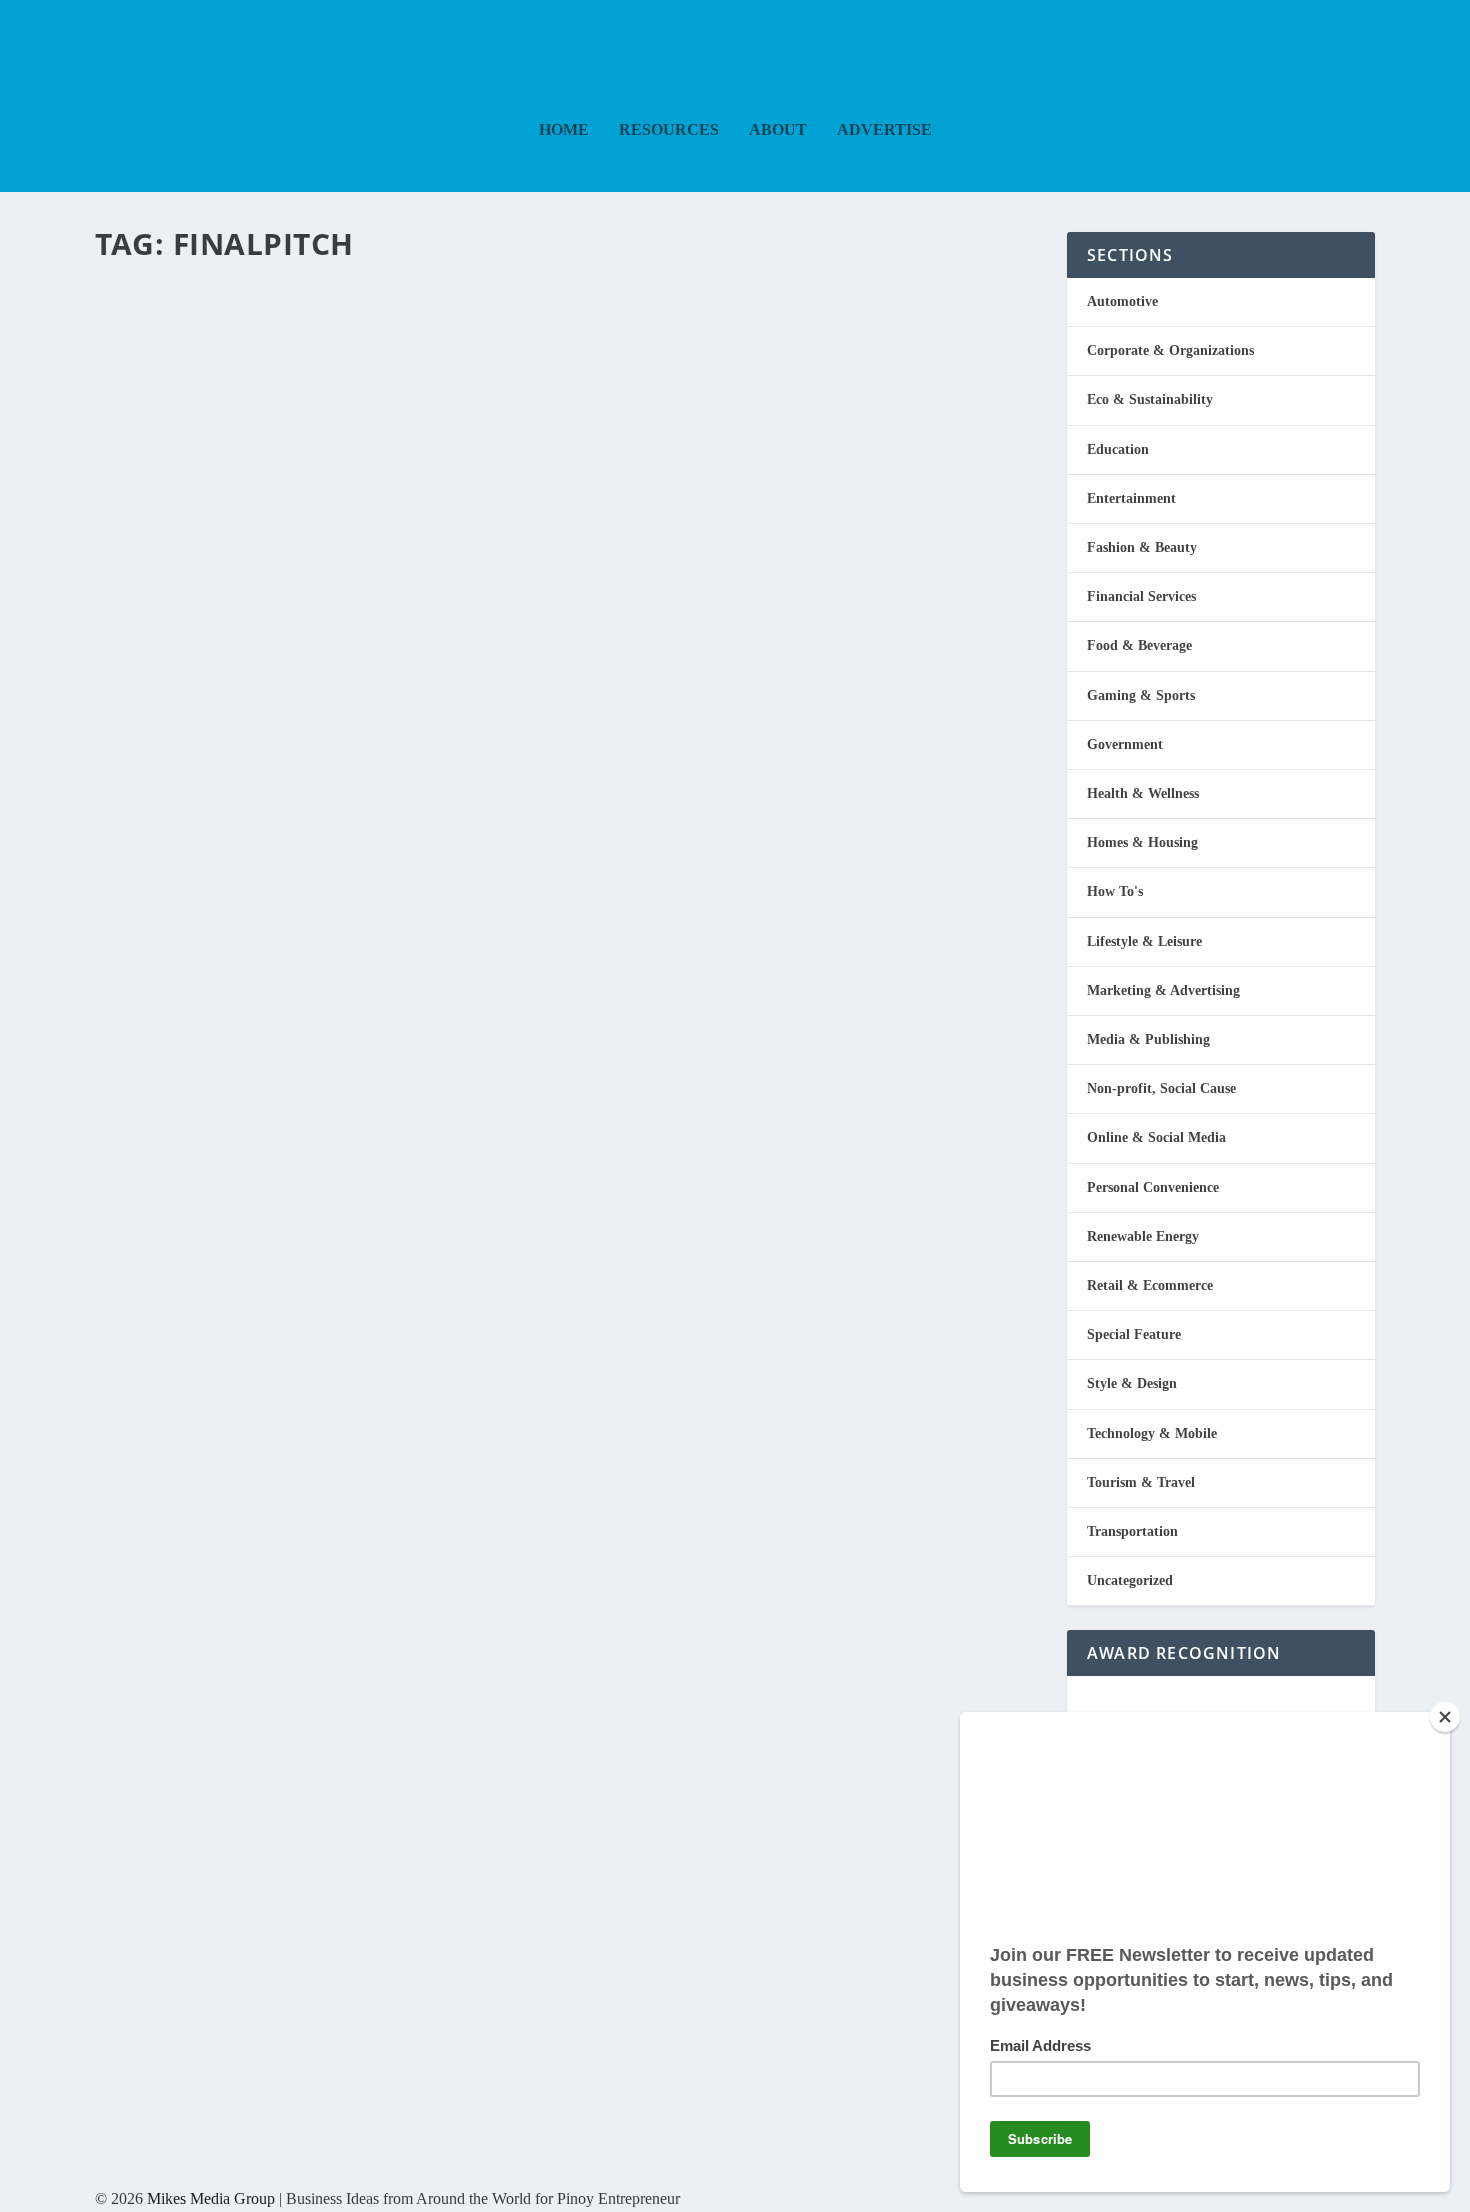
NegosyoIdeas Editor (180, 360)
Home (564, 130)
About (778, 130)
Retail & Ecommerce (1150, 1285)
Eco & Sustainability (1150, 399)
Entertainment (1131, 498)
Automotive (1122, 301)
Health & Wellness (1143, 793)
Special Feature (1134, 1334)
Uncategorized (1130, 1580)
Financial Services (1141, 596)
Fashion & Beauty (1142, 547)
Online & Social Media (1156, 1137)
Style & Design (1132, 1383)
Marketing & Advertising (1163, 990)
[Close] (1445, 1717)
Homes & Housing (1142, 842)
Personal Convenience (1153, 1187)
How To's (1115, 891)
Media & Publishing (412, 360)
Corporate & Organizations (1170, 350)
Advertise (884, 130)
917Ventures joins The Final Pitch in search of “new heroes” (559, 306)
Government (1125, 744)
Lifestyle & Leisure (1144, 941)
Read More (177, 441)
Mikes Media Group (211, 2198)
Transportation (1132, 1531)
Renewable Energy (1143, 1236)
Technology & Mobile (1152, 1433)
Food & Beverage (1139, 645)
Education (334, 360)
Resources (669, 130)
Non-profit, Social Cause (1161, 1088)
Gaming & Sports (1141, 695)
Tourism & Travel (1141, 1482)
